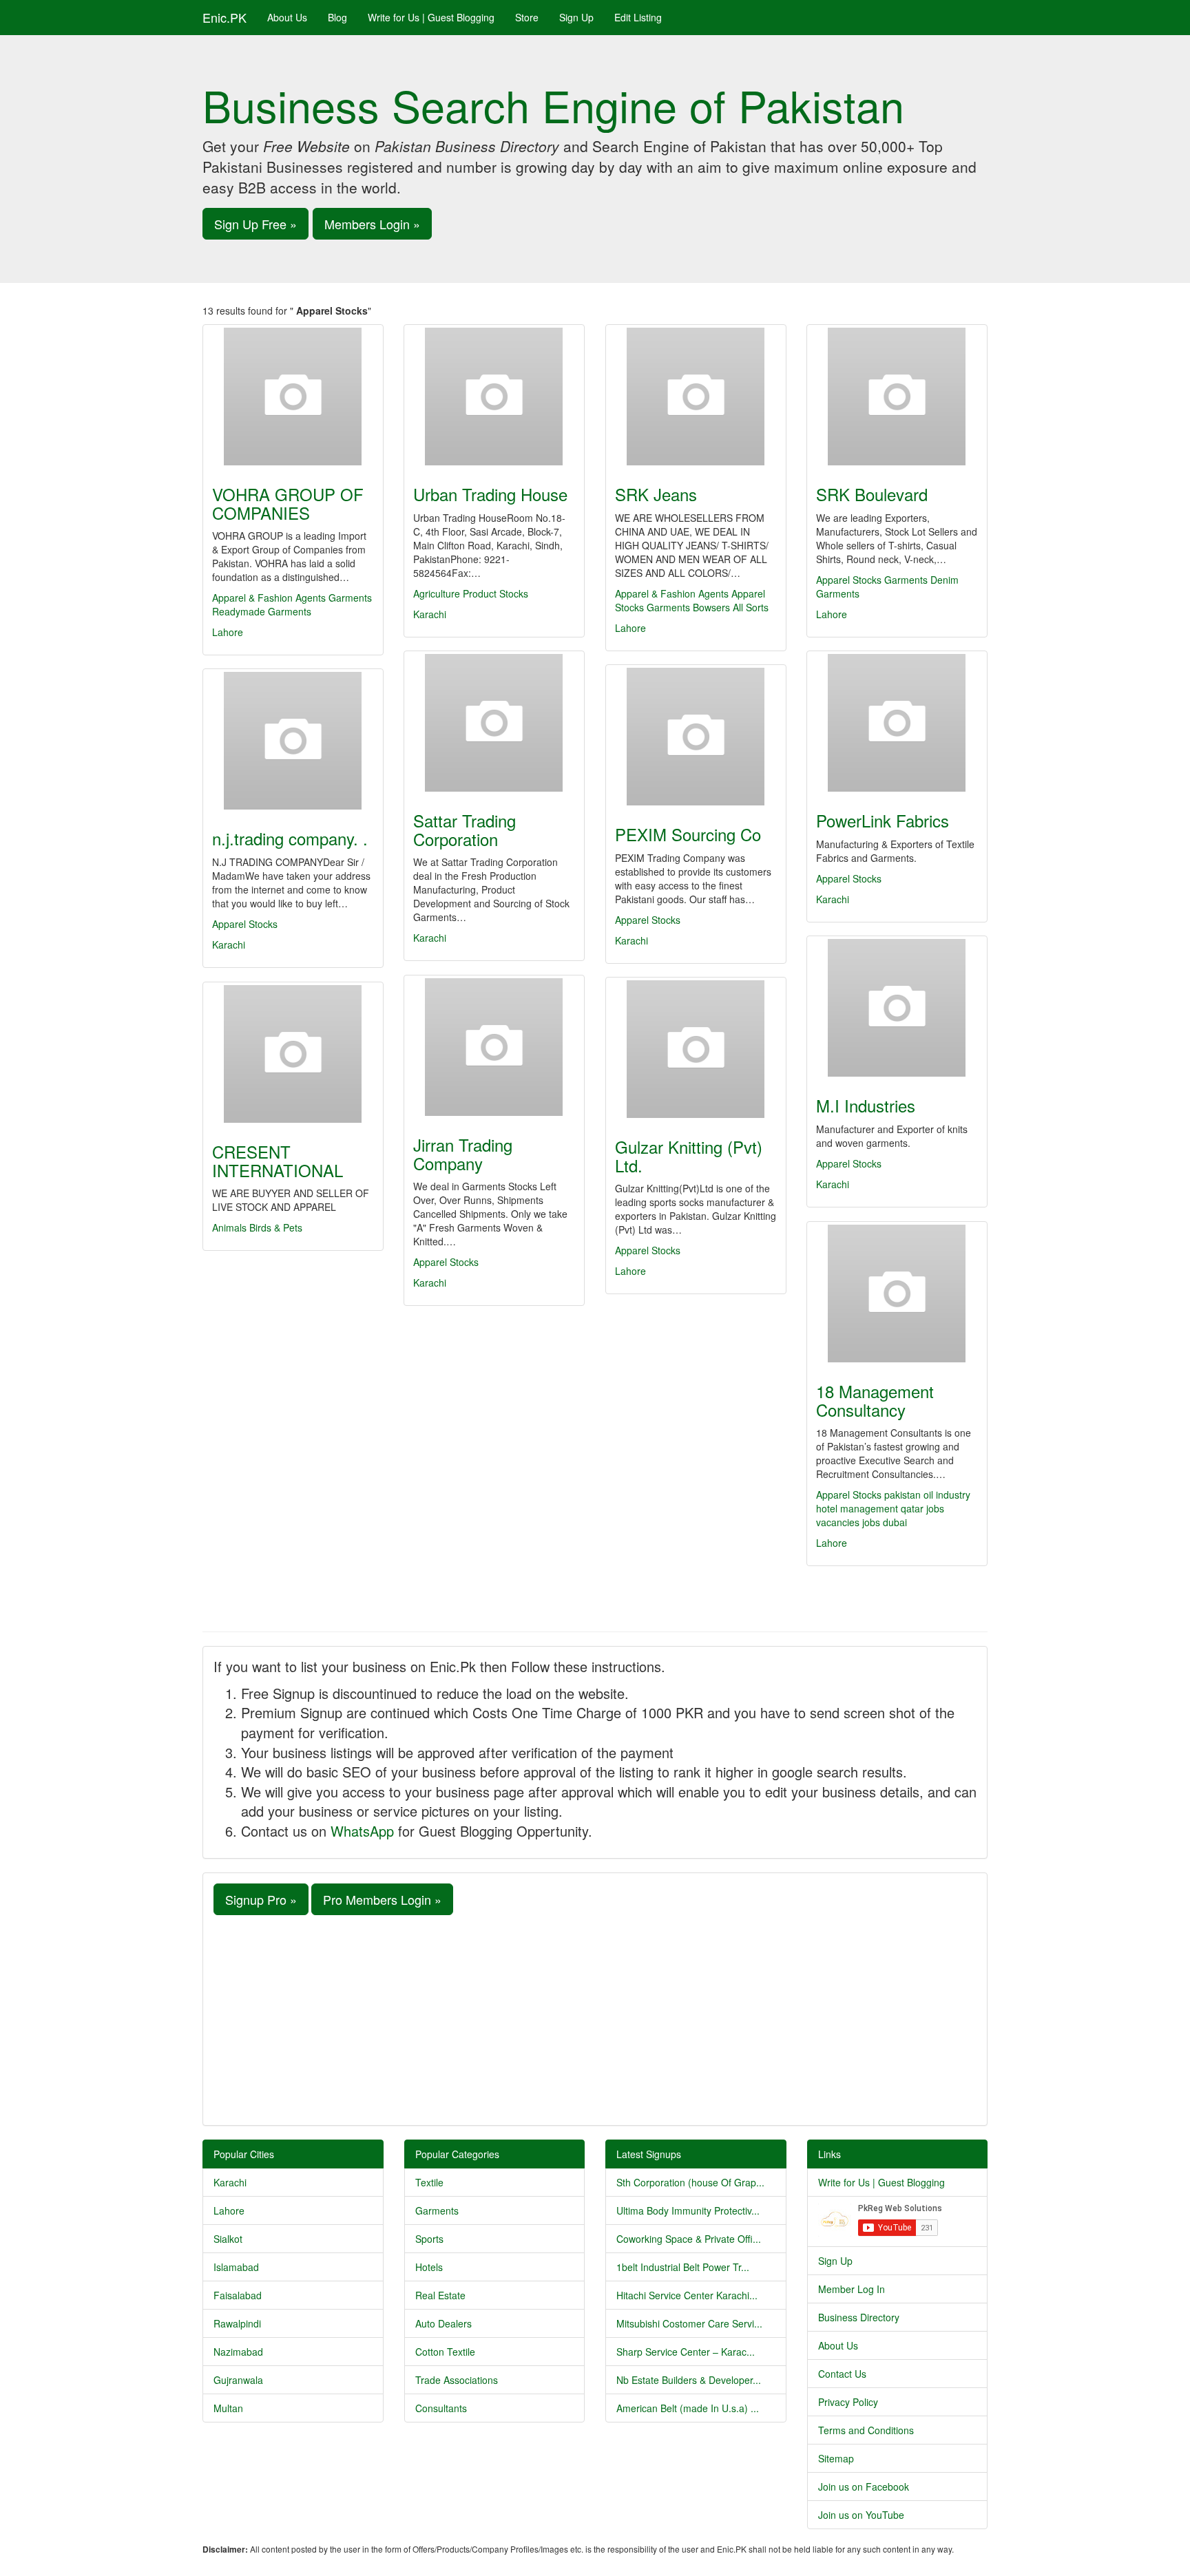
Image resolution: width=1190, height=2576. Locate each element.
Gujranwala (238, 2380)
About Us (287, 17)
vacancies (839, 1522)
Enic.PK (225, 17)
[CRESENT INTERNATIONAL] (293, 1054)
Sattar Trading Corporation (464, 829)
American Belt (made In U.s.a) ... (688, 2408)
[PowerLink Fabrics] (897, 723)
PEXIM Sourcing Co (688, 834)
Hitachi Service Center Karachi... (687, 2295)
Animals (229, 1227)
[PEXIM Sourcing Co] (696, 737)
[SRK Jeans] (696, 397)
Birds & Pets (276, 1227)
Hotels (429, 2267)
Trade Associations (457, 2380)
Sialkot (228, 2239)
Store (527, 17)
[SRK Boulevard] (897, 397)
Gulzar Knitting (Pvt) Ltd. (689, 1155)
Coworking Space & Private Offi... (689, 2239)
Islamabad (236, 2267)
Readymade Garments (262, 611)
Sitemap (836, 2458)
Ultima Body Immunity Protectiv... (688, 2210)
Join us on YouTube (861, 2515)
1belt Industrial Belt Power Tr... (683, 2267)
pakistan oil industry (927, 1495)
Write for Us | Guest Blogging (431, 17)
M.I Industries (866, 1105)
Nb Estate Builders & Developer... (689, 2380)
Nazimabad (238, 2352)
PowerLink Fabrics (883, 820)
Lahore (228, 632)
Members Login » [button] (372, 224)
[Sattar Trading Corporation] (494, 723)
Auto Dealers (443, 2323)
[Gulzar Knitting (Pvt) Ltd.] (696, 1049)
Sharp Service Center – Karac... (686, 2352)
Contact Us (842, 2374)
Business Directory (859, 2317)
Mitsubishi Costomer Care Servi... (689, 2323)
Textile (429, 2182)
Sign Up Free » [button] (255, 224)
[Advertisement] (595, 2018)
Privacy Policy (848, 2402)
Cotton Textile (445, 2352)
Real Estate (440, 2295)
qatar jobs (922, 1508)
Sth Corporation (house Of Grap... (690, 2182)
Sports (429, 2239)
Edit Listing (638, 17)
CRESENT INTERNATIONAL (278, 1160)
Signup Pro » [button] (261, 1899)
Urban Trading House (490, 494)
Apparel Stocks (849, 580)
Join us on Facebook (864, 2487)
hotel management (858, 1508)
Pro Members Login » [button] (382, 1899)
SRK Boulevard (872, 494)
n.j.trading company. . (290, 838)
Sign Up (576, 17)
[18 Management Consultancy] (897, 1294)
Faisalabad (238, 2295)
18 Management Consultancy (875, 1400)
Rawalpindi (237, 2323)
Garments (350, 598)
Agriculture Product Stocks (471, 593)
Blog (337, 17)
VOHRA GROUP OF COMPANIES (288, 503)
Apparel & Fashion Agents (269, 598)
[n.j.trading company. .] (293, 741)
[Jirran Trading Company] (494, 1047)
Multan (228, 2408)
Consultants (441, 2408)
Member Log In (852, 2289)
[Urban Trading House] (494, 397)
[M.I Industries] (897, 1008)
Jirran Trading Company (463, 1153)
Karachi (430, 614)
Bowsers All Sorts (731, 607)
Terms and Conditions (866, 2430)
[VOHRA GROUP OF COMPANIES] (293, 397)
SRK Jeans (656, 494)
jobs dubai (885, 1522)
